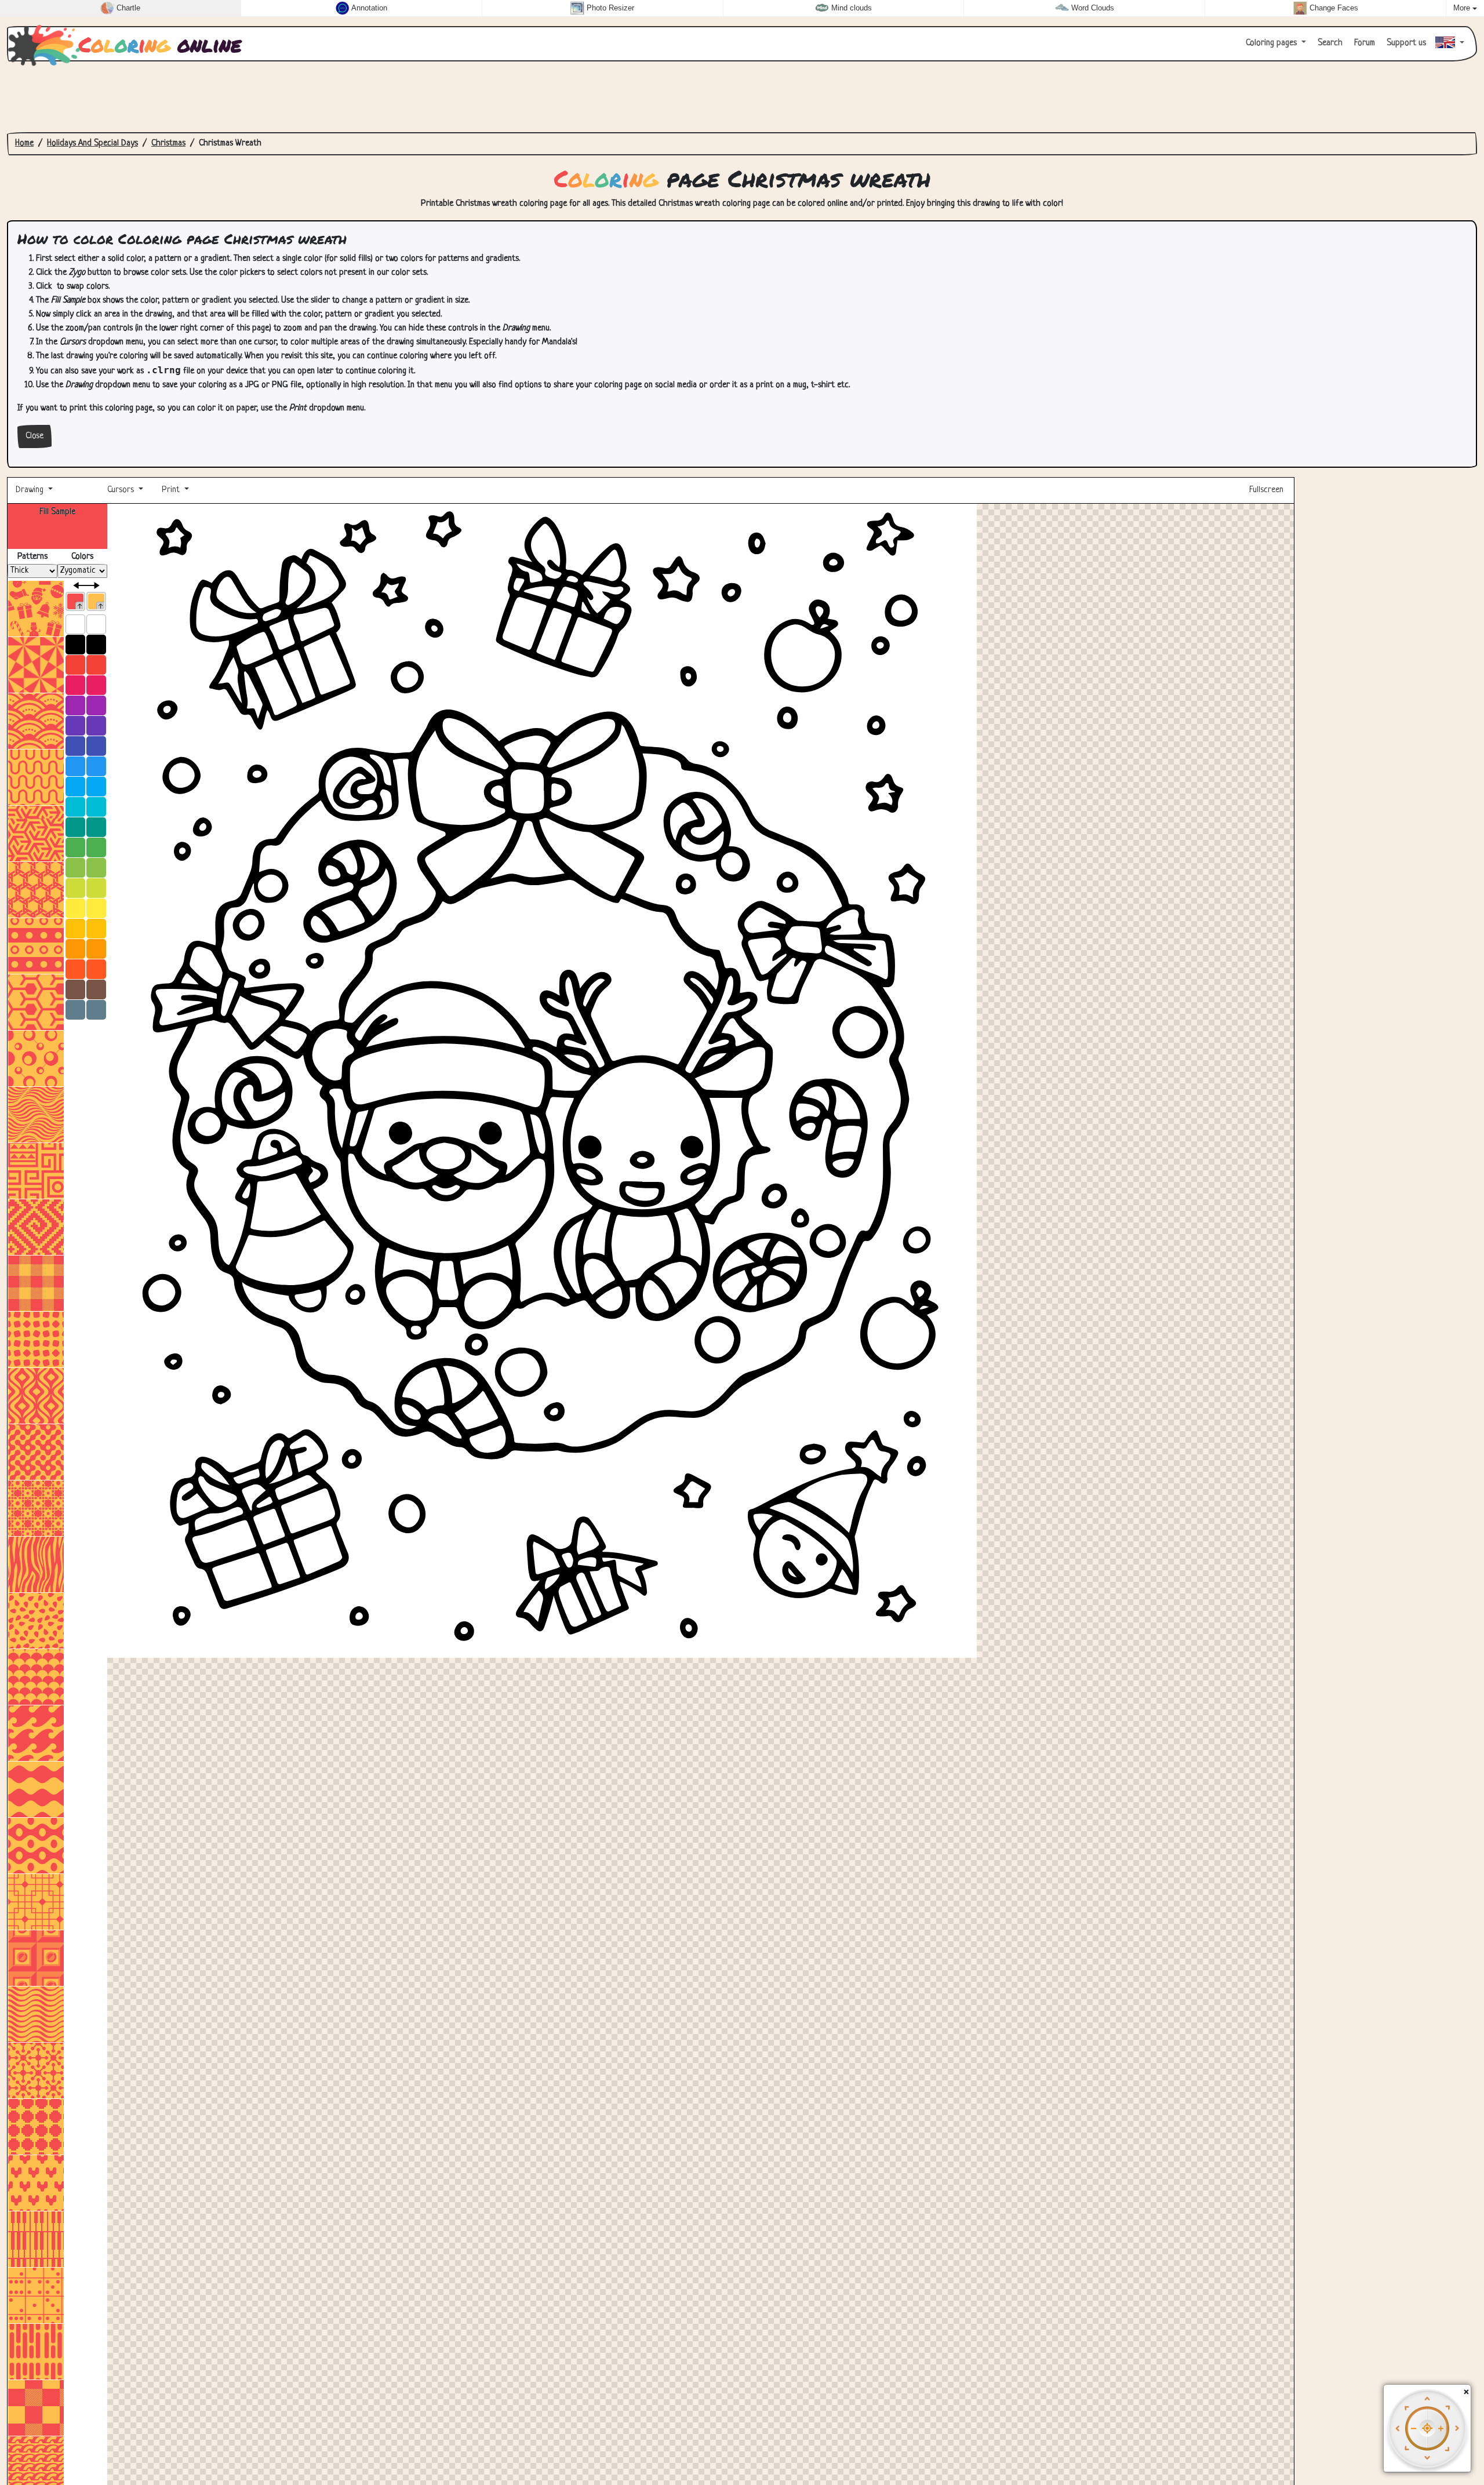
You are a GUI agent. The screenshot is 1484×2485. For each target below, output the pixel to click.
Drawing (31, 490)
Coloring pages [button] (1272, 43)
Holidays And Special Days (92, 143)
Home (24, 143)
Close (34, 436)
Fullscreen (1267, 490)
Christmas (168, 143)
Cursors (121, 490)
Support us (1405, 43)
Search (1329, 43)
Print (171, 490)
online (160, 44)
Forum (1363, 43)
